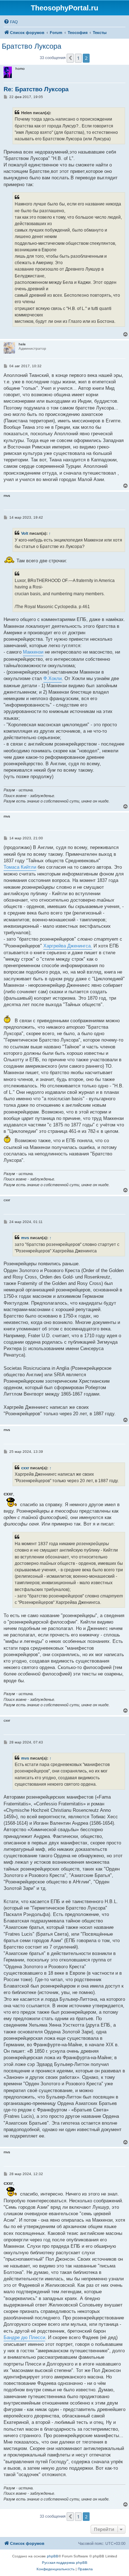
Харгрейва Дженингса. (68, 946)
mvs (25, 1238)
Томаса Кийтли (20, 867)
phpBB (53, 2556)
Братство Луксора (32, 46)
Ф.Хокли (52, 678)
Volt (25, 533)
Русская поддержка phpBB (65, 2563)
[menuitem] (11, 22)
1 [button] (78, 58)
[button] (70, 58)
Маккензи (33, 652)
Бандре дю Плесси (24, 2337)
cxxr (25, 1468)
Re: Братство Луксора (36, 89)
